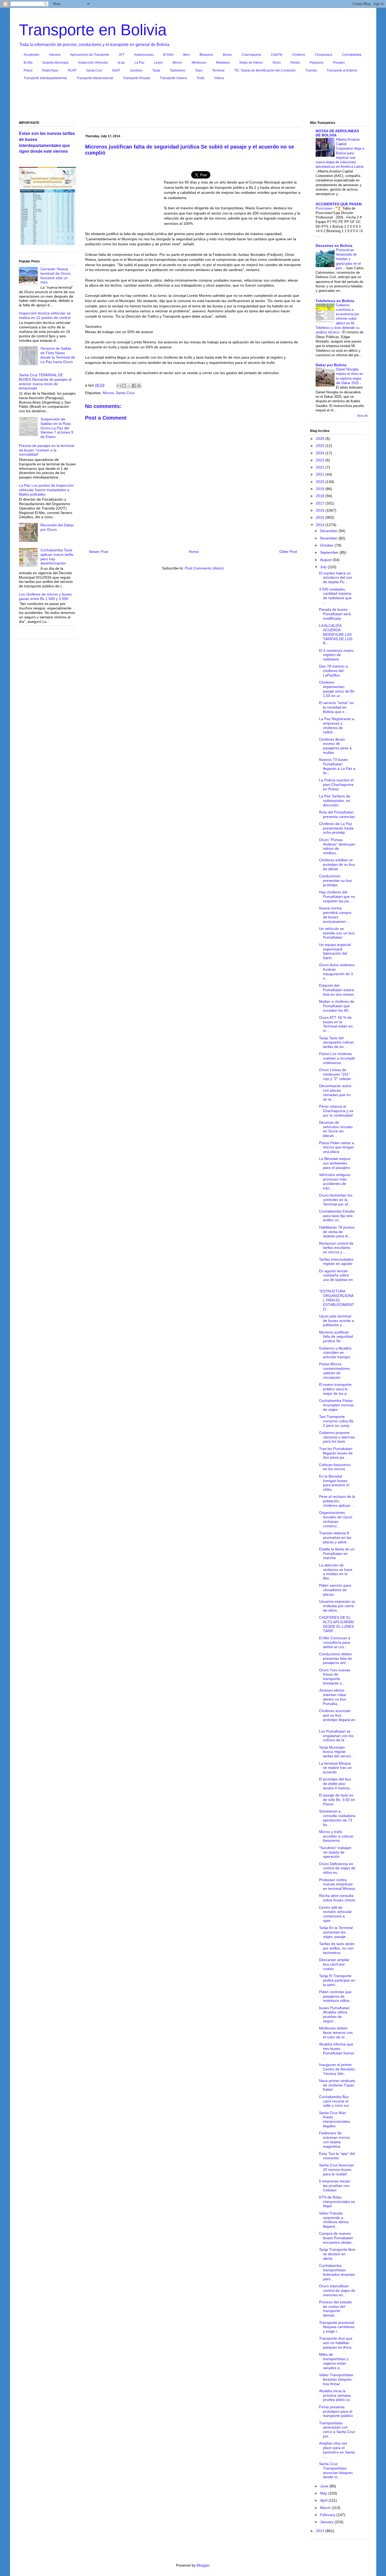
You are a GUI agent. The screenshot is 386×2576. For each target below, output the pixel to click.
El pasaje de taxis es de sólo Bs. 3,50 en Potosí (337, 1800)
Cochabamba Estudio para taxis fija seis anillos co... (337, 1216)
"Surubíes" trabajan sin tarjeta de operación (335, 1852)
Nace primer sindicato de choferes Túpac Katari (337, 2085)
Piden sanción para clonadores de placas (335, 1590)
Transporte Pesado (137, 78)
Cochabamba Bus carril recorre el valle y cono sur (334, 2101)
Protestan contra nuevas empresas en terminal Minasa (337, 1884)
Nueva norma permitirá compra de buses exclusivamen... (335, 915)
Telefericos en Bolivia (335, 301)
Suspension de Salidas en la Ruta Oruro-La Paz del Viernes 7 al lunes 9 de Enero (57, 428)
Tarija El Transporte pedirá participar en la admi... (337, 1980)
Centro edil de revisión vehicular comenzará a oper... (335, 1914)
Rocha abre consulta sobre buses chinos (337, 1898)
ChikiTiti (277, 55)
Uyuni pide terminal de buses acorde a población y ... (337, 1321)
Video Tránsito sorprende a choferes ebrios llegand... (334, 2220)
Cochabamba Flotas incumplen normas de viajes (336, 1405)
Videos (219, 78)
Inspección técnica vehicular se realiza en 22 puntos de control (45, 315)
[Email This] (119, 386)
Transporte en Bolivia (93, 30)
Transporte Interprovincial (95, 78)
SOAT (116, 70)
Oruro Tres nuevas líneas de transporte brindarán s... (335, 1677)
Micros (177, 63)
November (329, 538)
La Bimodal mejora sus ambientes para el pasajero (335, 1163)
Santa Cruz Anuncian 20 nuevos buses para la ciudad (337, 2170)
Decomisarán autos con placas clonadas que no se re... (335, 1092)
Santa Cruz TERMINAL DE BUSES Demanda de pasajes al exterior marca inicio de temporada (45, 381)
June (325, 2486)
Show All (362, 416)
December (329, 531)
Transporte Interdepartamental (45, 78)
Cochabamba (352, 55)
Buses (227, 55)
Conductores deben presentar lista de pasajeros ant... (335, 1658)
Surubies (136, 70)
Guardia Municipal (55, 63)
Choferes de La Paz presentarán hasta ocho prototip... (336, 828)
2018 (321, 496)
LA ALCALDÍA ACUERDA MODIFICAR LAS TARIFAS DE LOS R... (336, 634)
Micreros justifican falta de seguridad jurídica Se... (336, 1337)
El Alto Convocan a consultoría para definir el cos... (335, 1642)
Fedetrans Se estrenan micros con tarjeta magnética (334, 2140)
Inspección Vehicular (93, 63)
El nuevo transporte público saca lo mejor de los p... (335, 1389)
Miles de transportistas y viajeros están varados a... (334, 2361)
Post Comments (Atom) (204, 568)
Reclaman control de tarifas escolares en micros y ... (336, 1248)
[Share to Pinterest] (139, 386)
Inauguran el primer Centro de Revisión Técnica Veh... (337, 2069)
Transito (311, 70)
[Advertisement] (193, 102)
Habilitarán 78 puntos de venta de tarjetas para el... (337, 1232)
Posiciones (325, 208)
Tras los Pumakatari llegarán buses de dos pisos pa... (336, 1453)
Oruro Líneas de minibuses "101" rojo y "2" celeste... (337, 1074)
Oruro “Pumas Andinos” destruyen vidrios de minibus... (337, 846)
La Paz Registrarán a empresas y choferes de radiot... (337, 725)
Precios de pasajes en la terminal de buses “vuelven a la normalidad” (46, 450)
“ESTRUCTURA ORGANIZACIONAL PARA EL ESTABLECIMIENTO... (337, 1300)
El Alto (28, 63)
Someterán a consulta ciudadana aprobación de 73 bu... (337, 1818)
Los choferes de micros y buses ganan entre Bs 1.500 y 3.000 (45, 596)
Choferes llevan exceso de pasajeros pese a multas (335, 746)
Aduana (55, 55)
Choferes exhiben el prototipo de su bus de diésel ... (337, 864)
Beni (187, 55)
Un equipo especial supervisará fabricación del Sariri (335, 951)
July (324, 567)
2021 (321, 474)
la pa (121, 63)
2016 (321, 510)
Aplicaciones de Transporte (90, 55)
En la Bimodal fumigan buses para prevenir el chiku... (334, 1483)
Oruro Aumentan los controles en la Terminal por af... (336, 1200)
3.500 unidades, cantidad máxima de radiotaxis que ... (335, 596)
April (324, 2500)
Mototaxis (223, 63)
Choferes (299, 55)
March (326, 2508)
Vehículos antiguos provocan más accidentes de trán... (335, 1181)
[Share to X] (129, 386)
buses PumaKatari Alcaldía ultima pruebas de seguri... (334, 2014)
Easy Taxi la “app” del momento (337, 2156)
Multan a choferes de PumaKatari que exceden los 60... (337, 1006)
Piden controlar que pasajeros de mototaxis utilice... (336, 1996)
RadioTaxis (50, 70)
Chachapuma (251, 55)
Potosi (28, 70)
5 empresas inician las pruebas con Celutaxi (335, 2186)
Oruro (277, 63)
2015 (321, 517)
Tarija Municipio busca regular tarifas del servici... (337, 1752)
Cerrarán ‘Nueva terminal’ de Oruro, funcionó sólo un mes (56, 276)
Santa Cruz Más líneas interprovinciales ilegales (335, 2119)
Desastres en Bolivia (334, 246)
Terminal (218, 70)
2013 (321, 2531)
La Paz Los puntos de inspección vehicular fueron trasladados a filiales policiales (46, 490)
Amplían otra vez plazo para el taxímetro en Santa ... (337, 2450)
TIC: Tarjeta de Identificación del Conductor (265, 70)
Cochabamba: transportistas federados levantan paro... (337, 2272)
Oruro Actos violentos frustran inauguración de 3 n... (337, 971)
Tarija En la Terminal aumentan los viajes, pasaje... (336, 1932)
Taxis (199, 70)
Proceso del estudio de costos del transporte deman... (335, 2309)
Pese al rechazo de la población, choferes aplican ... (337, 1501)
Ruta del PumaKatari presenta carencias (337, 814)
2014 (321, 525)
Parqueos (317, 63)
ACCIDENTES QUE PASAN (339, 204)
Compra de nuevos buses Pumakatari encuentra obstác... (337, 2238)
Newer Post (99, 552)
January (327, 2522)
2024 (321, 453)
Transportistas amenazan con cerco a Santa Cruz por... (337, 2430)
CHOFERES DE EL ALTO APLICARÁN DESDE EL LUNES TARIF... (336, 1624)
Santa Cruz (94, 70)
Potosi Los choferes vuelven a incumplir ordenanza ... (337, 1058)
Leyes (158, 63)
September (330, 552)
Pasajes (339, 63)
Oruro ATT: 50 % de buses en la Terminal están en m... (336, 1024)
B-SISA (168, 55)
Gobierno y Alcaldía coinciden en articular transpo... (336, 1353)
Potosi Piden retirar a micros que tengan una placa (337, 1147)
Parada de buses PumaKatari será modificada (335, 614)
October (327, 545)
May (324, 2493)
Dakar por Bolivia (331, 365)
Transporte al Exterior (342, 70)
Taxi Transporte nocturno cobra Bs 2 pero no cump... (336, 1421)
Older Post (288, 552)
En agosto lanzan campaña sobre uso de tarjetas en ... (336, 1277)
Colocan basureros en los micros (335, 1467)
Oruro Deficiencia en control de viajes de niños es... (337, 1868)
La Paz (139, 63)
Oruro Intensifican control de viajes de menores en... (337, 2290)
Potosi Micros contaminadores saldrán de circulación (334, 1371)
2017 (321, 503)
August (326, 560)
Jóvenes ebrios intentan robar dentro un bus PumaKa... (333, 1697)
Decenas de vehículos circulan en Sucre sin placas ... (336, 1129)
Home (194, 552)
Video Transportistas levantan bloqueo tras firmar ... (336, 2379)
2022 (321, 467)
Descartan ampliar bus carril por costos (334, 1964)
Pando (295, 63)
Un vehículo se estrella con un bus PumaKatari (337, 933)
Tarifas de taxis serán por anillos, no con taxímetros (337, 1948)
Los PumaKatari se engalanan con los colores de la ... (336, 1736)
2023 (321, 460)
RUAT (72, 70)
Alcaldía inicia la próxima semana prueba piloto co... (336, 2395)
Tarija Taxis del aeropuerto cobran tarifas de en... (337, 1042)
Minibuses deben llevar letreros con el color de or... (336, 2033)
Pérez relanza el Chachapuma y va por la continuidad (336, 1111)
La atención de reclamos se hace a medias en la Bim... (336, 1572)
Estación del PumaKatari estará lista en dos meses (337, 990)
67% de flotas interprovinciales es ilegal (337, 2202)
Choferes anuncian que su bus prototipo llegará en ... (337, 1717)
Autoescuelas (144, 55)
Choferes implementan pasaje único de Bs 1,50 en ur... (337, 689)
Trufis (201, 78)
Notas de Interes (251, 63)
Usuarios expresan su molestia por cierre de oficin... (337, 1606)
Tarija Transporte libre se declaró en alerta (337, 2254)
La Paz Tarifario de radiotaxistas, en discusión (335, 801)
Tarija (156, 70)
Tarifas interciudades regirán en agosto (336, 1262)
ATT (122, 55)
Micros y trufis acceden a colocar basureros (336, 1836)
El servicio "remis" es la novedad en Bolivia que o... (336, 707)
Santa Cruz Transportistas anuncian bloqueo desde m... (336, 2470)
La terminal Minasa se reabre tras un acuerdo (335, 1768)
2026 (321, 439)
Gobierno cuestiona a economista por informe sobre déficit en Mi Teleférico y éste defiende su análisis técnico (338, 319)
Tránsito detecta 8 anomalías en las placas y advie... (335, 1538)
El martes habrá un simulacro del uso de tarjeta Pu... (336, 578)
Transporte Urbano (173, 78)
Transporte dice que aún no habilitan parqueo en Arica (336, 2343)
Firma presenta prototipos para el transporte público (336, 2411)
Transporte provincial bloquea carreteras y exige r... (337, 2327)
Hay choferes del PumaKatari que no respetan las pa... (337, 897)
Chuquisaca (324, 55)
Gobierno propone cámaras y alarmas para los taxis (337, 1437)
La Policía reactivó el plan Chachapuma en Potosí (336, 785)
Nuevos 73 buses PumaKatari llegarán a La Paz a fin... (337, 766)
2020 (321, 482)
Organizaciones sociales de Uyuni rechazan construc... (336, 1519)
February (328, 2515)
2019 (321, 489)
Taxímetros (178, 70)
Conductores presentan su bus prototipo (335, 880)
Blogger (203, 2565)
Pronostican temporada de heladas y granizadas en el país (348, 259)
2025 (321, 446)
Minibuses (199, 63)
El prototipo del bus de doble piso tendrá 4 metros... (336, 1784)
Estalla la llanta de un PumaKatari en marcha (337, 1554)
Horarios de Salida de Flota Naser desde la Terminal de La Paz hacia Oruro (58, 355)
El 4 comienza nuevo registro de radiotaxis (336, 655)
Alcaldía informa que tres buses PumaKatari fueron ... (337, 2051)
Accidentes (32, 55)
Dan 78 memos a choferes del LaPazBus (333, 671)
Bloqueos (206, 55)
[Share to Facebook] (134, 386)
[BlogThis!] (124, 386)
